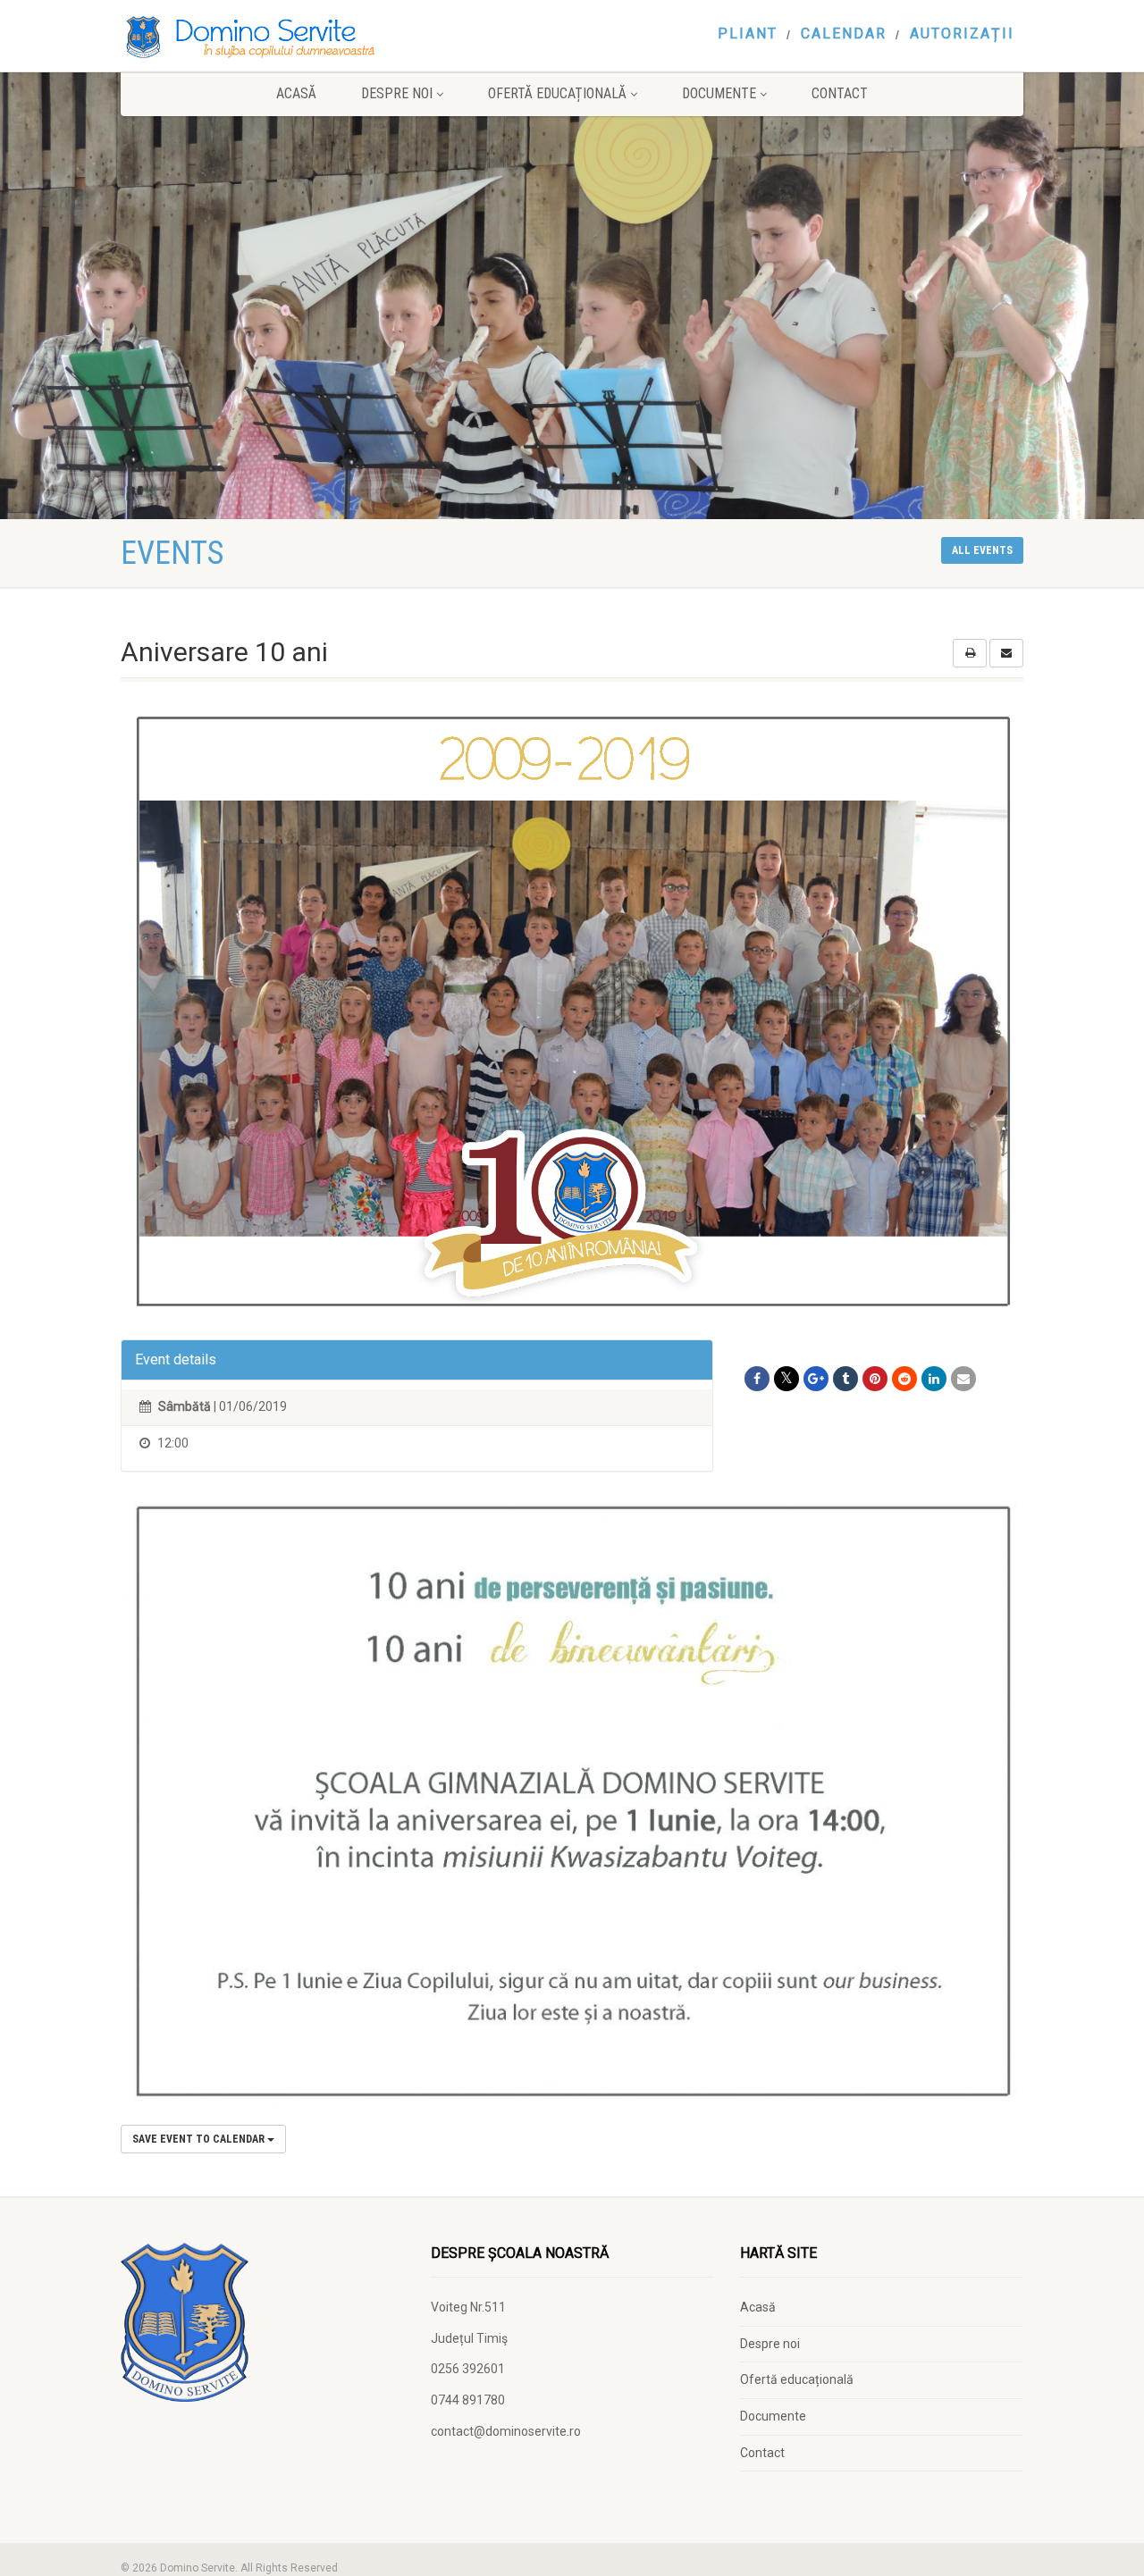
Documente (719, 93)
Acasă (296, 93)
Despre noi (397, 93)
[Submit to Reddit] (904, 1379)
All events (982, 550)
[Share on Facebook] (757, 1379)
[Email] (963, 1379)
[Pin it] (875, 1379)
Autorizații (962, 34)
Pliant (748, 34)
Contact (840, 93)
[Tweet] (786, 1379)
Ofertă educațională (557, 93)
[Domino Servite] (262, 37)
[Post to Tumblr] (845, 1379)
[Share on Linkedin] (934, 1379)
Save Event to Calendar (200, 2139)
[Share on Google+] (816, 1379)
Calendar (844, 34)
